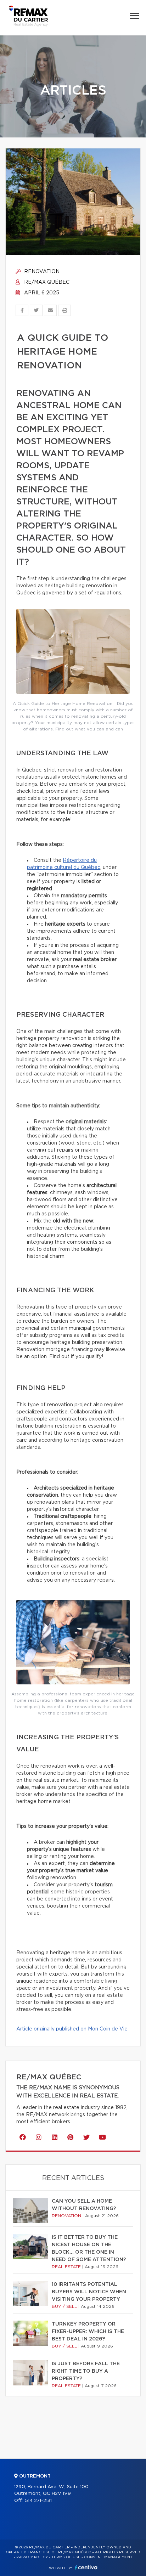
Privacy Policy (32, 2557)
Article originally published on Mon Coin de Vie (72, 2029)
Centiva (86, 2567)
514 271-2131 (38, 2501)
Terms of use (66, 2557)
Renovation (41, 272)
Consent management (108, 2557)
